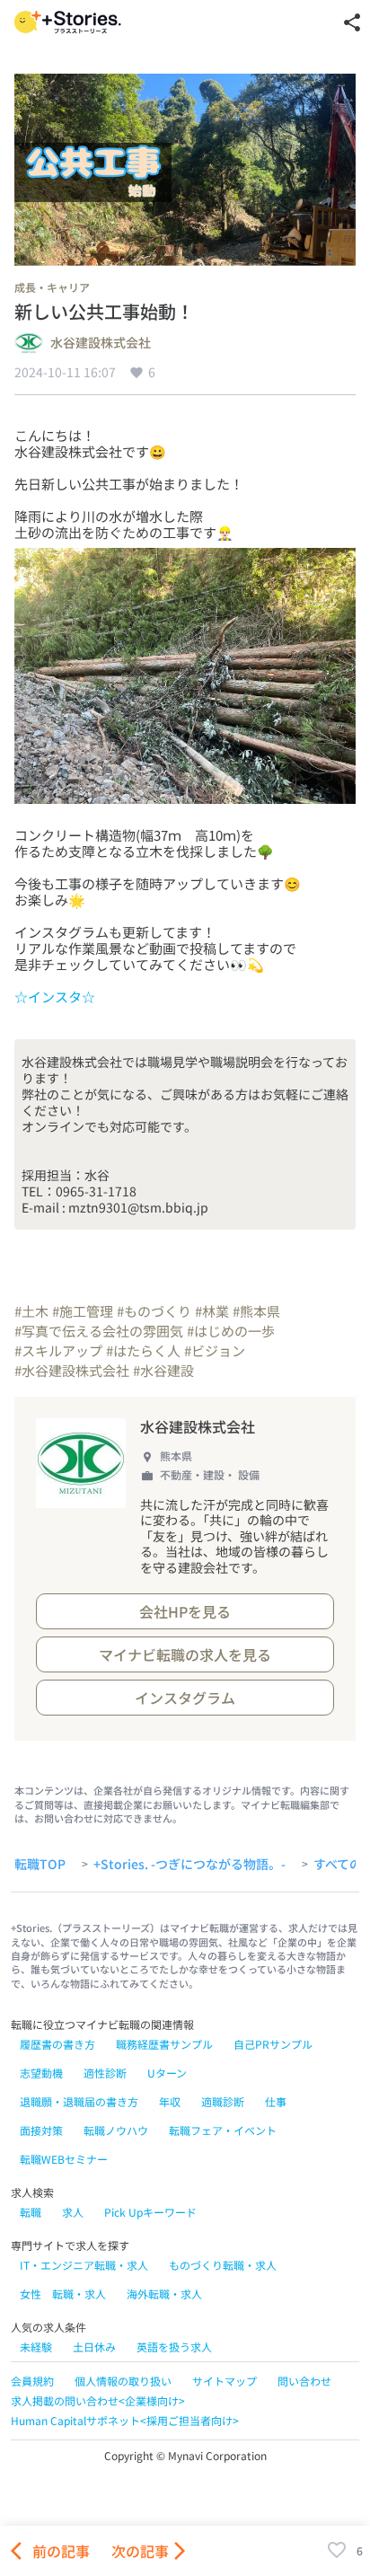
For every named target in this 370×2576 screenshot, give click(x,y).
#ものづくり (154, 1311)
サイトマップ (225, 2381)
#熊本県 (256, 1311)
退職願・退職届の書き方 (79, 2101)
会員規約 (32, 2381)
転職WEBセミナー (64, 2159)
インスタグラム (185, 1698)
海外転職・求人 (164, 2294)
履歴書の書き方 (57, 2044)
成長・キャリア (52, 287)
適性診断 (105, 2073)
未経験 (36, 2347)
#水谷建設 (163, 1370)
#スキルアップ (58, 1350)
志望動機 (41, 2073)
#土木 (31, 1311)
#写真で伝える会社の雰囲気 (99, 1331)
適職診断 (223, 2101)
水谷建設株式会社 (101, 343)
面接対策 (41, 2130)
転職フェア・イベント (223, 2130)
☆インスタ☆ (55, 997)
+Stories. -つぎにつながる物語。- (189, 1865)
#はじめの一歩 (231, 1331)
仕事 (276, 2101)
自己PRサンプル (273, 2044)
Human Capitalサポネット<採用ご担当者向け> (125, 2420)
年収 (170, 2101)
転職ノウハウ (116, 2130)
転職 (31, 2212)
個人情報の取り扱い (123, 2381)
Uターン (167, 2073)
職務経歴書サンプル (164, 2044)
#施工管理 (83, 1311)
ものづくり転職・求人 (223, 2265)
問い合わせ (304, 2381)
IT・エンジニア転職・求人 (84, 2265)
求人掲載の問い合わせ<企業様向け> (98, 2400)
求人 (73, 2212)
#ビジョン (215, 1350)
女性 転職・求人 (63, 2294)
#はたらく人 (143, 1350)
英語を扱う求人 (174, 2347)
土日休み (94, 2347)
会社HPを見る (185, 1611)
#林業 (212, 1311)
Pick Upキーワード (150, 2212)
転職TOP (40, 1865)
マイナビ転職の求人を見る (185, 1654)
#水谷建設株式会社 (72, 1370)
